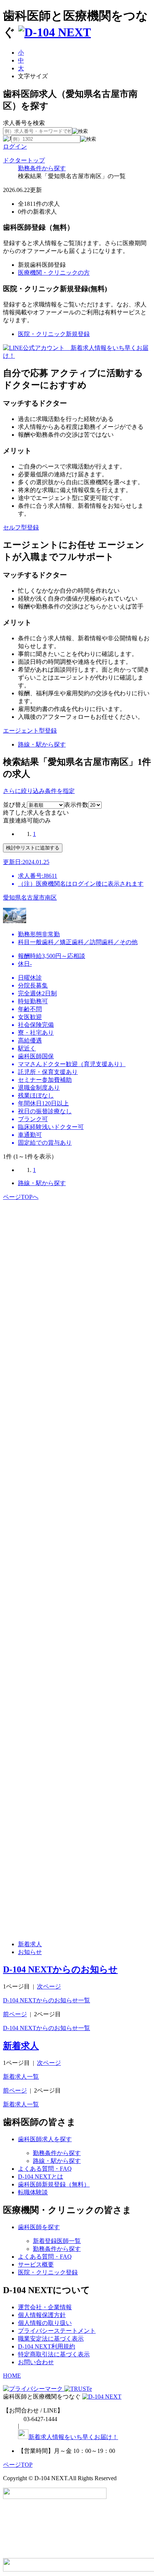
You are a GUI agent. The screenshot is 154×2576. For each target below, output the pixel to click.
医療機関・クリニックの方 (54, 273)
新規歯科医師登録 (42, 265)
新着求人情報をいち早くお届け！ (73, 2437)
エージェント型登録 (30, 731)
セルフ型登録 (21, 527)
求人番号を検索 (24, 123)
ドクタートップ (24, 160)
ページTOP (18, 2465)
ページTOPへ (21, 1197)
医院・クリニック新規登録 (54, 334)
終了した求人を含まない (36, 813)
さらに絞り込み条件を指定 (39, 791)
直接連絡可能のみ (27, 820)
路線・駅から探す (42, 744)
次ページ (49, 1986)
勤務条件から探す (42, 168)
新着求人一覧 (21, 2077)
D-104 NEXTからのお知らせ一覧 (47, 2000)
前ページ (15, 2014)
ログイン (15, 146)
